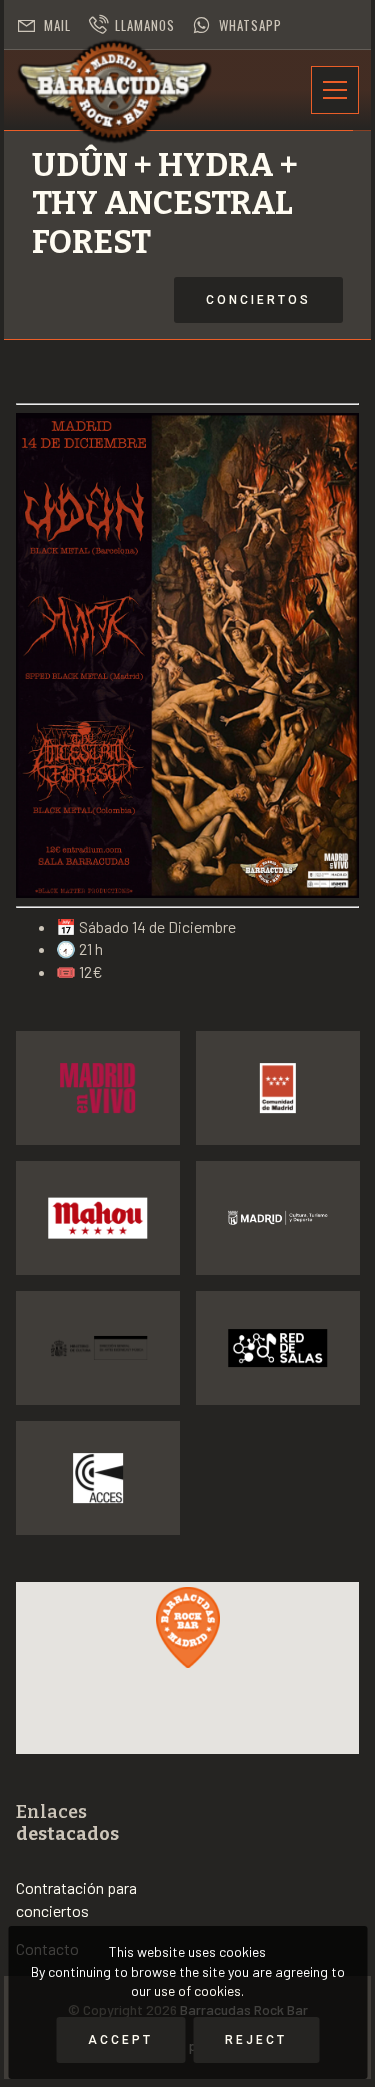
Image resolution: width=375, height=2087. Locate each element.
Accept (120, 2040)
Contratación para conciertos (76, 1898)
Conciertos (258, 300)
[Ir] (98, 1088)
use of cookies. (199, 1990)
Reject (256, 2040)
